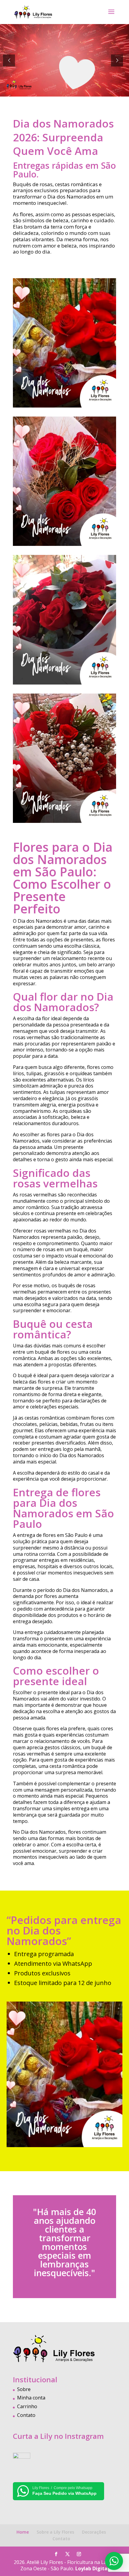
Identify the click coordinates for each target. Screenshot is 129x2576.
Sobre (24, 2389)
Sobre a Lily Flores (55, 2532)
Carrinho (27, 2406)
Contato (26, 2415)
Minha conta (31, 2398)
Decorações (94, 2532)
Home (23, 2532)
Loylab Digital (92, 2568)
